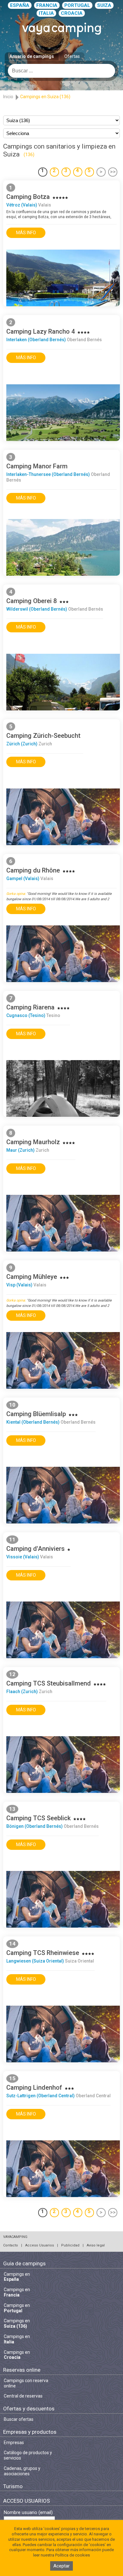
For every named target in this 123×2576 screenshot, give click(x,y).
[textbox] (61, 71)
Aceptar (61, 2566)
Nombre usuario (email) (28, 2513)
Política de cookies (73, 2555)
